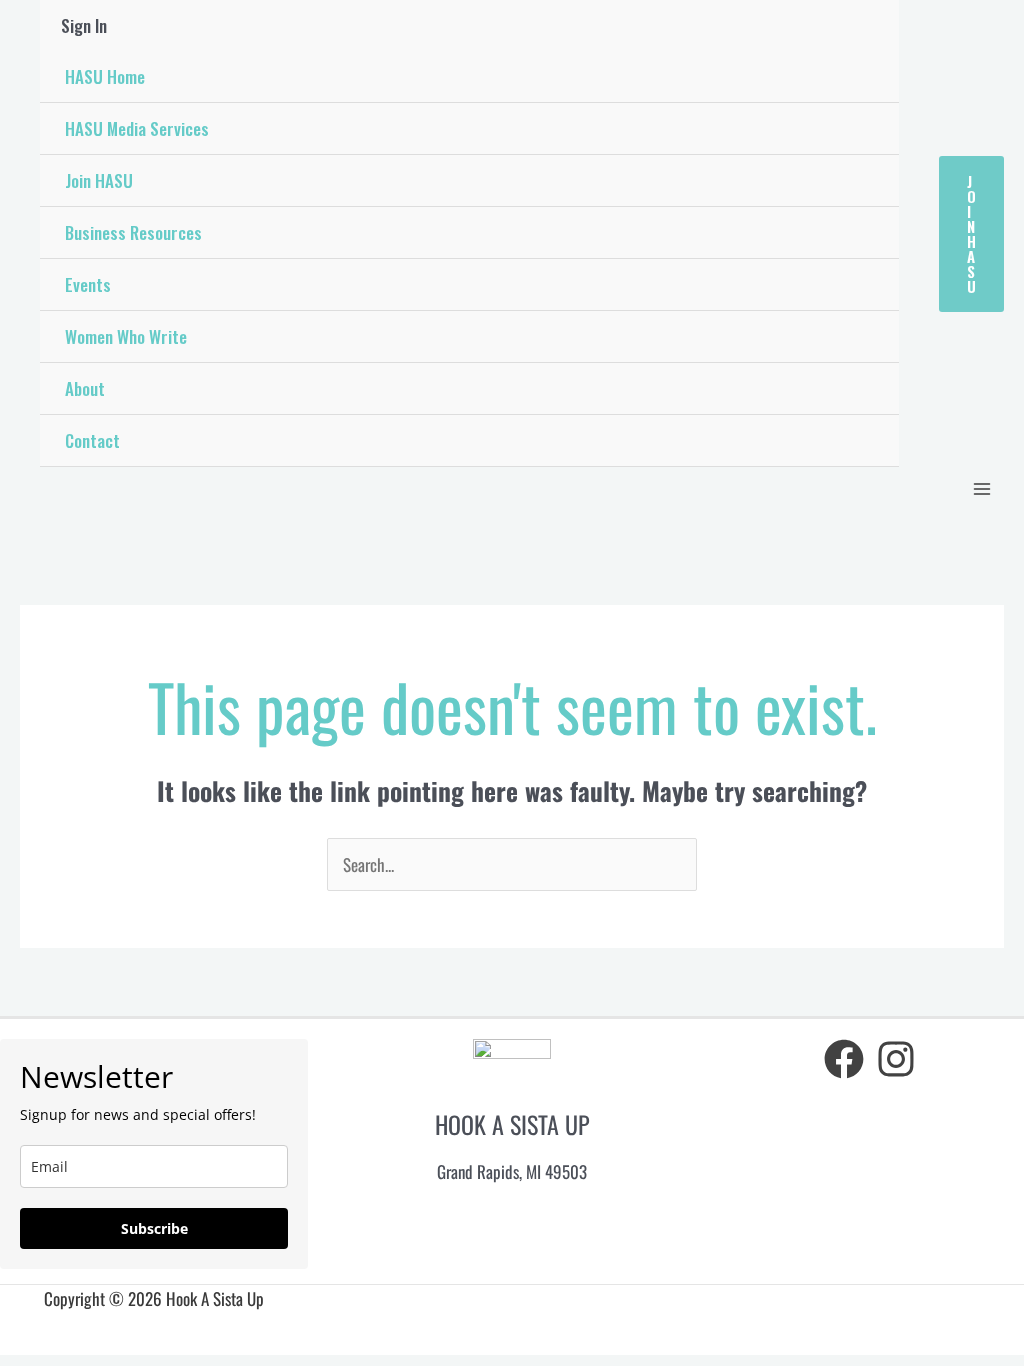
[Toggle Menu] (873, 181)
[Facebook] (844, 1059)
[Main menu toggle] (982, 489)
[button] (971, 234)
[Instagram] (896, 1059)
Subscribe (154, 1228)
